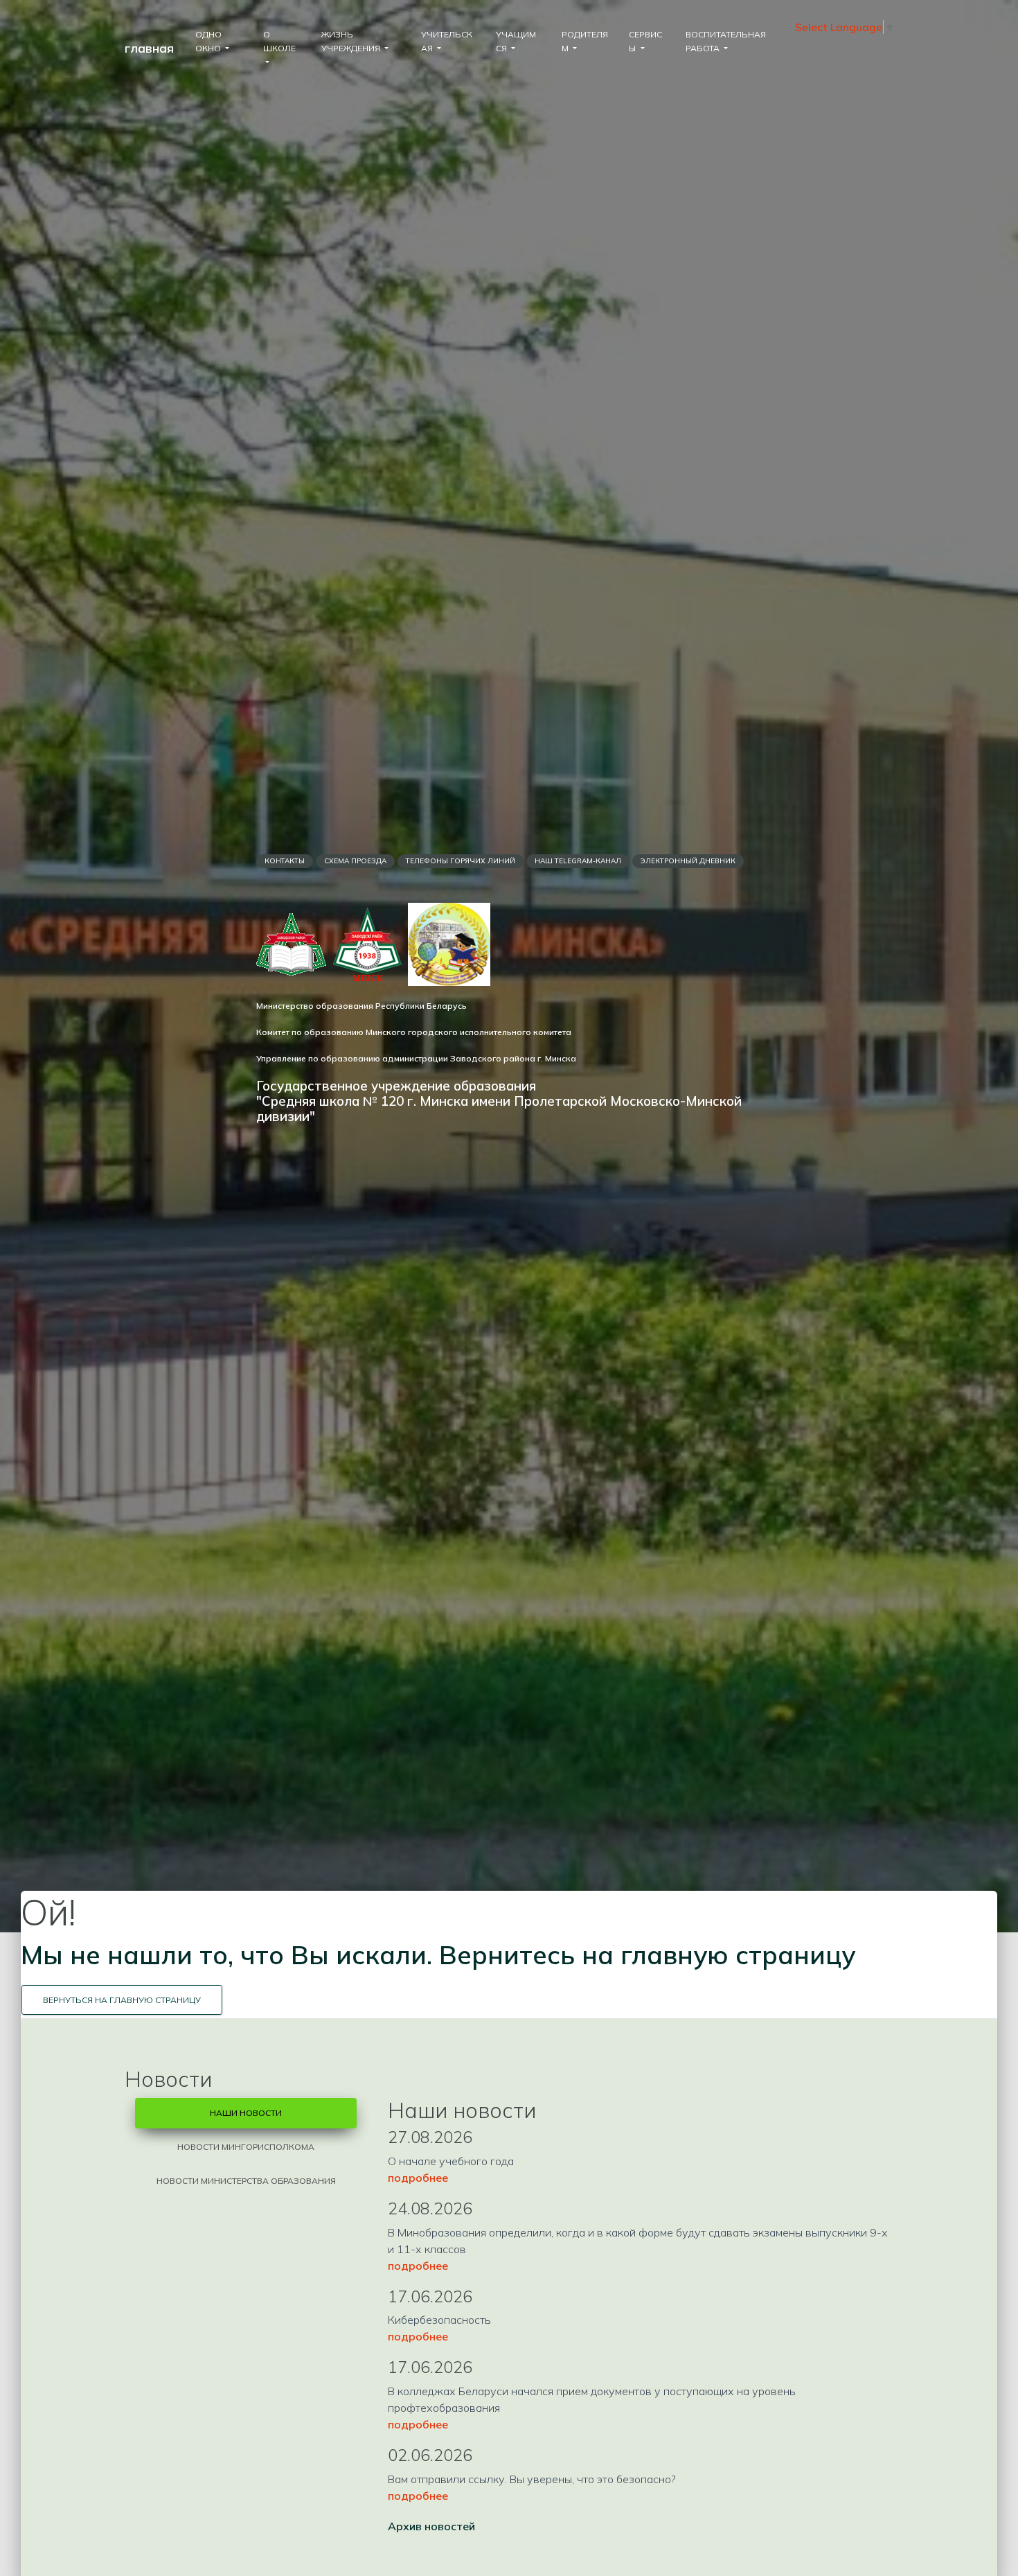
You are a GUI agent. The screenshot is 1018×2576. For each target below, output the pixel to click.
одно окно (209, 41)
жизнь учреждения (352, 41)
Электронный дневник (688, 861)
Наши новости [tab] (246, 2113)
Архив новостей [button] (431, 2526)
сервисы (645, 41)
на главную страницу (718, 1955)
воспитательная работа (726, 41)
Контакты (285, 861)
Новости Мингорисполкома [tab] (246, 2147)
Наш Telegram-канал (578, 861)
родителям (585, 41)
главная (149, 48)
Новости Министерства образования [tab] (246, 2181)
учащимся (516, 41)
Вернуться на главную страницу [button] (122, 2000)
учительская (447, 41)
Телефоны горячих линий (461, 861)
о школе (279, 41)
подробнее (418, 2178)
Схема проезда (355, 861)
